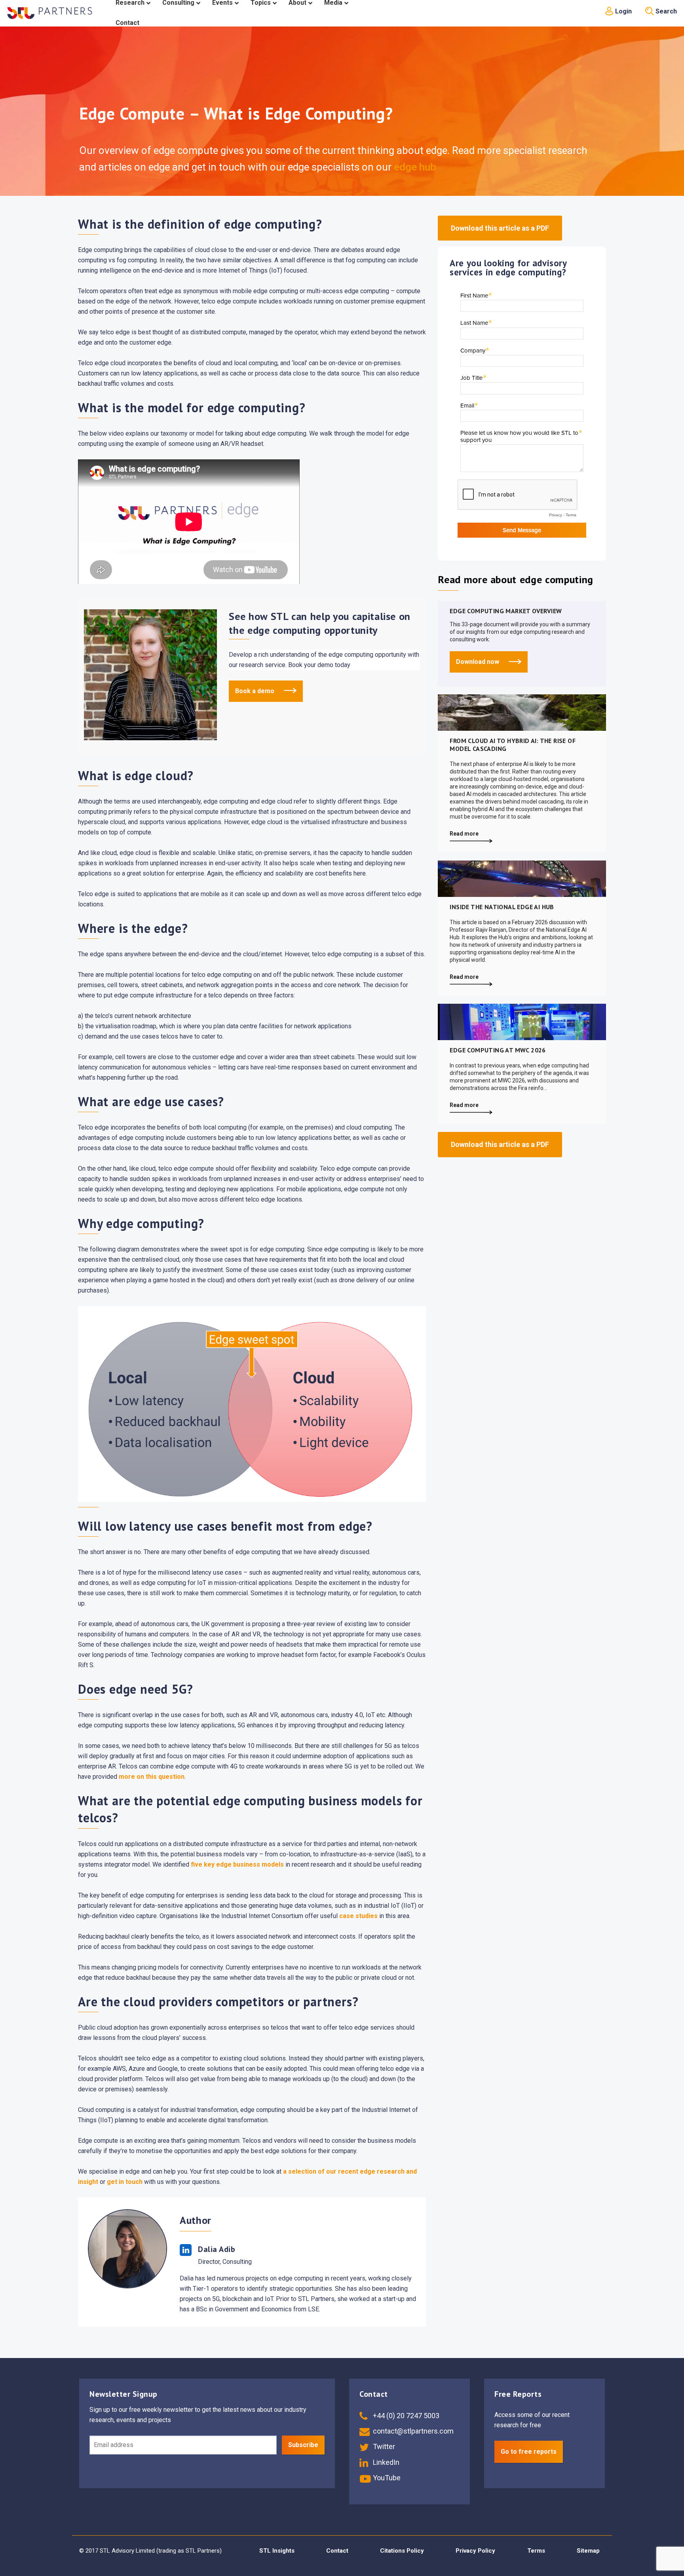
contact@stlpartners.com (412, 2431)
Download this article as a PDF (500, 228)
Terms (536, 2551)
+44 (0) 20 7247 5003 (405, 2416)
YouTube (386, 2478)
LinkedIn (385, 2462)
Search (665, 11)
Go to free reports (529, 2452)
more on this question (152, 1777)
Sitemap (588, 2551)
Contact (337, 2551)
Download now (478, 662)
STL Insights (277, 2551)
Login (623, 11)
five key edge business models (237, 1864)
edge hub (414, 167)
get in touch (125, 2182)
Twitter (383, 2446)
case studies (358, 1916)
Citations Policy (402, 2551)
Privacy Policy (475, 2551)
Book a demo (256, 691)
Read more (464, 834)
